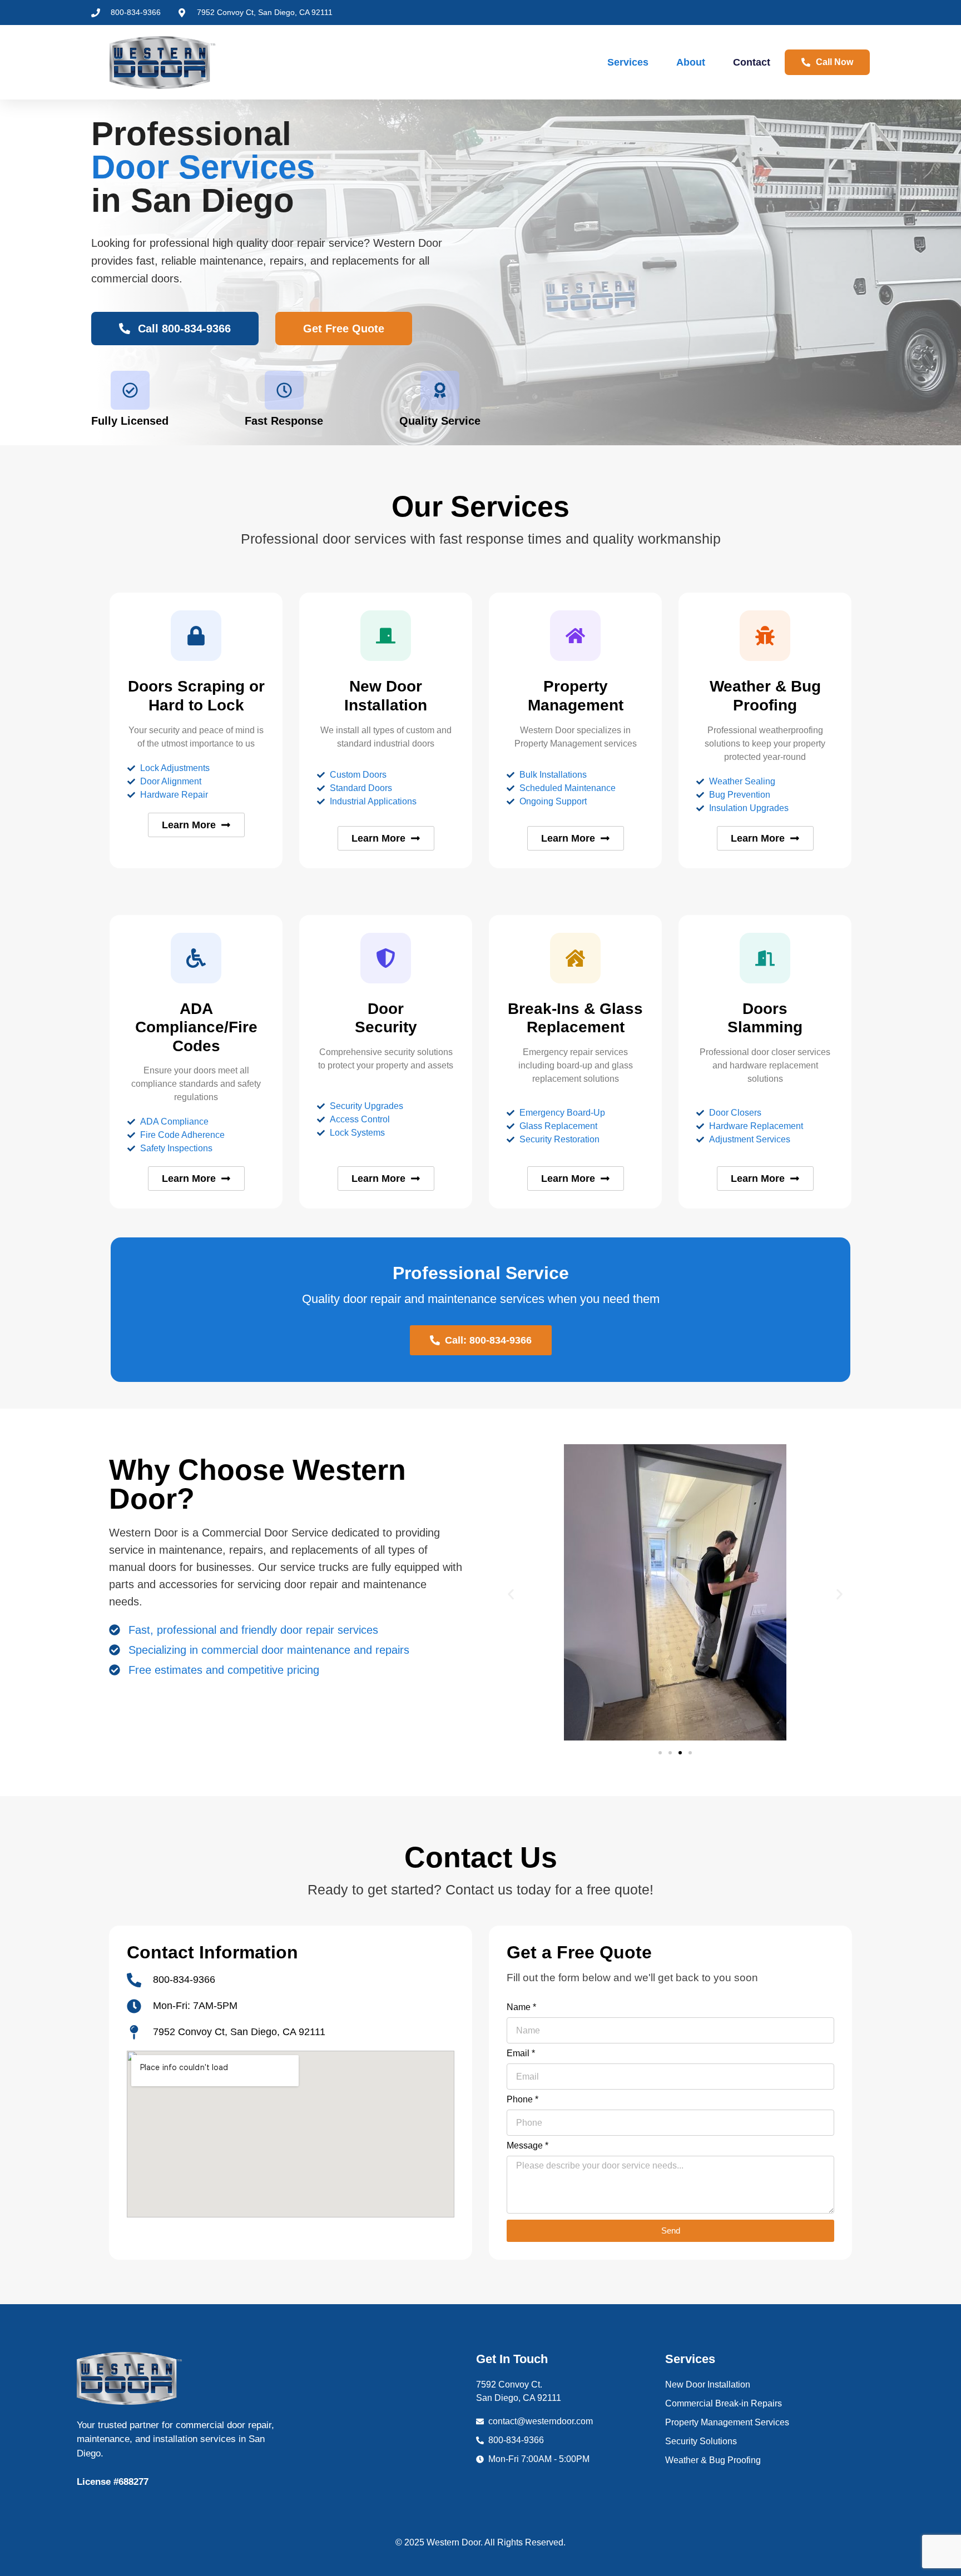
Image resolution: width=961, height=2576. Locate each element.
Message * (527, 2146)
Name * (521, 2007)
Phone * (522, 2100)
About (691, 62)
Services (628, 62)
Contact (752, 62)
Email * (521, 2053)
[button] (511, 1594)
